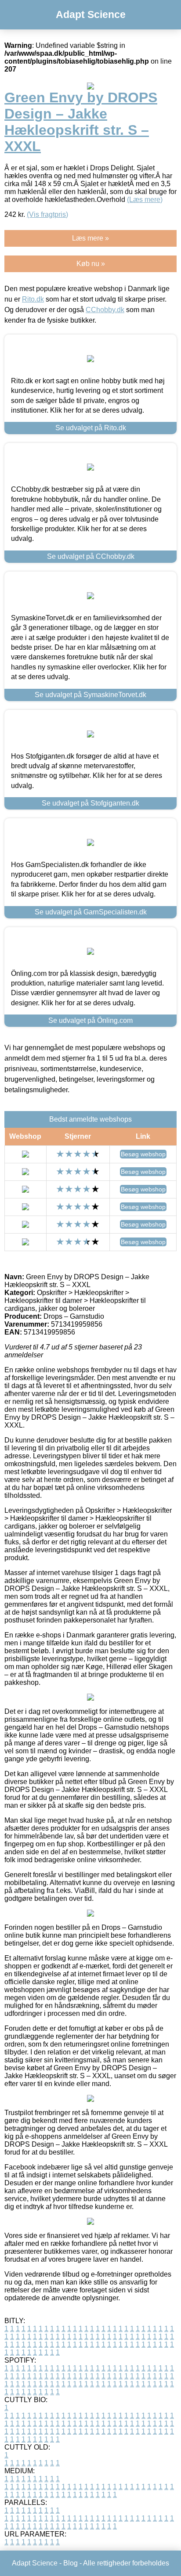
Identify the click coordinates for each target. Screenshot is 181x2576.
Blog (71, 2563)
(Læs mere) (145, 200)
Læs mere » (90, 238)
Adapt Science (91, 14)
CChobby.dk (105, 310)
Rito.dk (33, 299)
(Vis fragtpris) (47, 214)
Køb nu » (91, 264)
